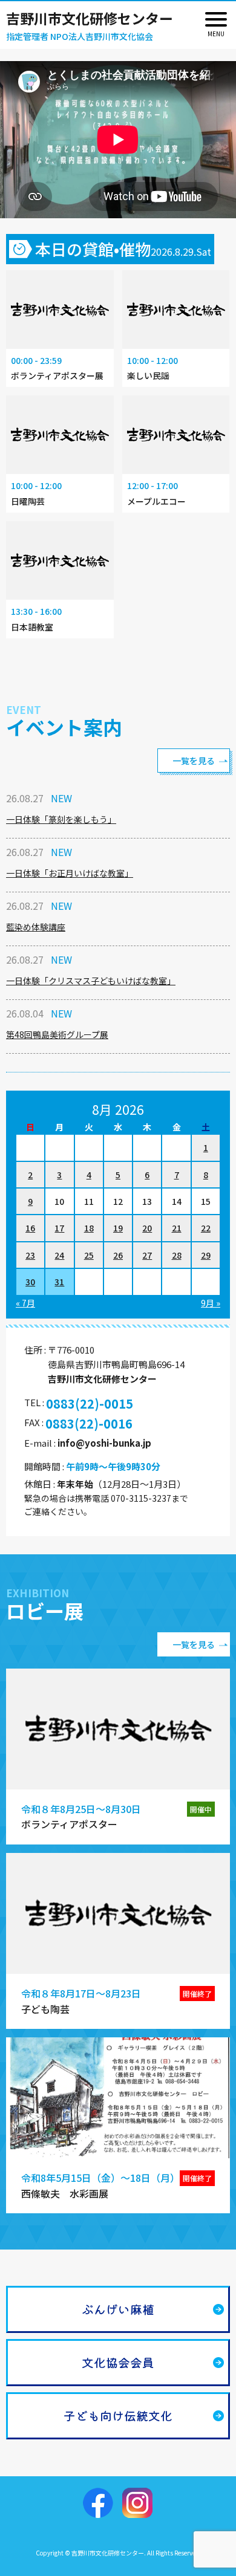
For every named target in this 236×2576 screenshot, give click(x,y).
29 (206, 1255)
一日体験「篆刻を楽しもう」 (61, 819)
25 (89, 1255)
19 (118, 1228)
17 (59, 1228)
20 (147, 1228)
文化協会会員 (118, 2362)
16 (30, 1228)
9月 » (211, 1303)
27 (147, 1255)
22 (206, 1228)
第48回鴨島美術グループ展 (57, 1034)
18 (89, 1228)
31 (59, 1282)
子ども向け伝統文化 (118, 2415)
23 (30, 1255)
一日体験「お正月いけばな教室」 (70, 873)
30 (30, 1282)
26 (118, 1255)
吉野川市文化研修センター (90, 18)
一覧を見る (194, 761)
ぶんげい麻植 (118, 2309)
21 (177, 1228)
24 (59, 1255)
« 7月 (25, 1303)
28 (177, 1255)
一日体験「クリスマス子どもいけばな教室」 (91, 981)
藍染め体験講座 (36, 927)
